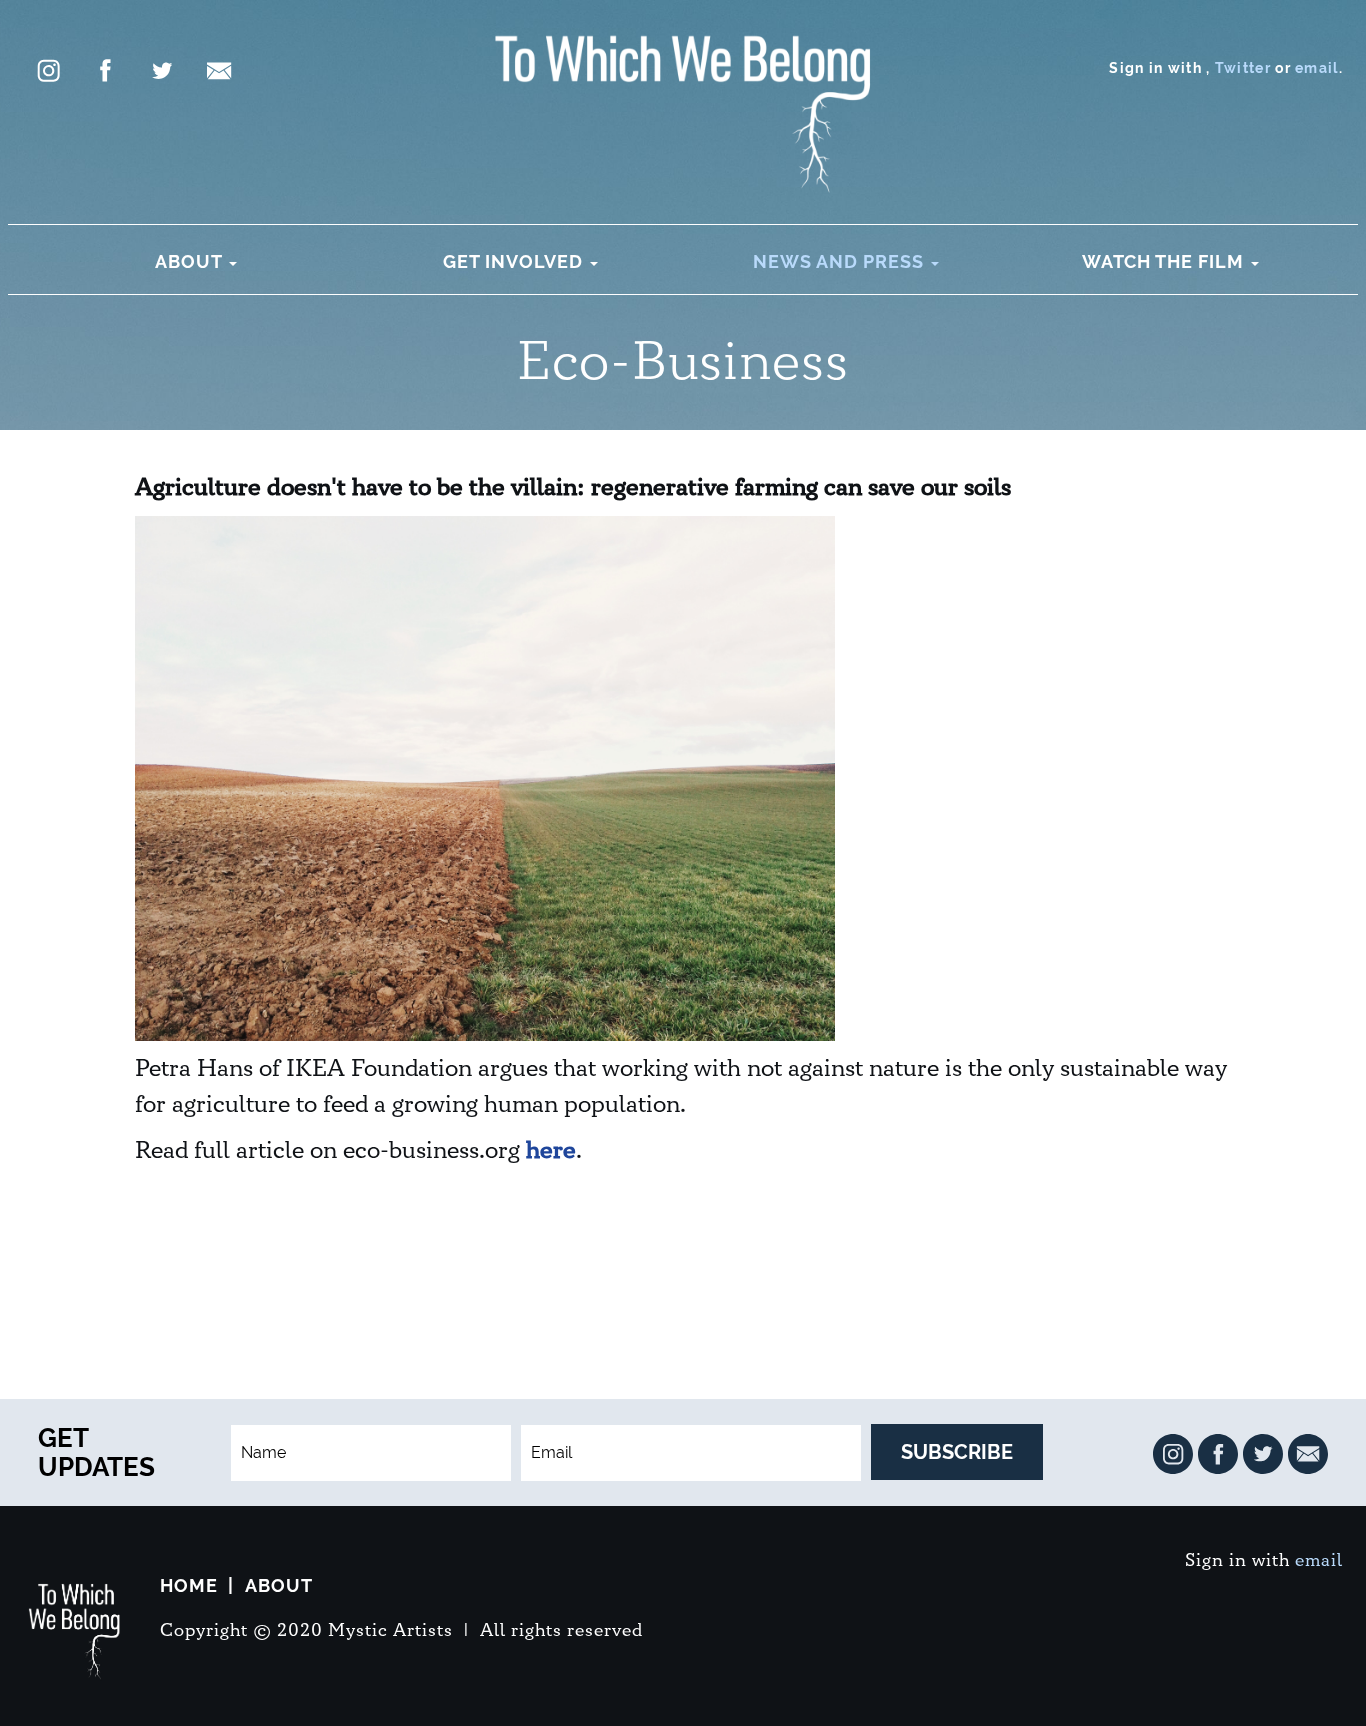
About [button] (191, 261)
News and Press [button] (841, 261)
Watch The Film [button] (1165, 261)
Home (189, 1585)
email (1317, 68)
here (551, 1151)
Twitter (1243, 68)
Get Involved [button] (515, 261)
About (279, 1585)
